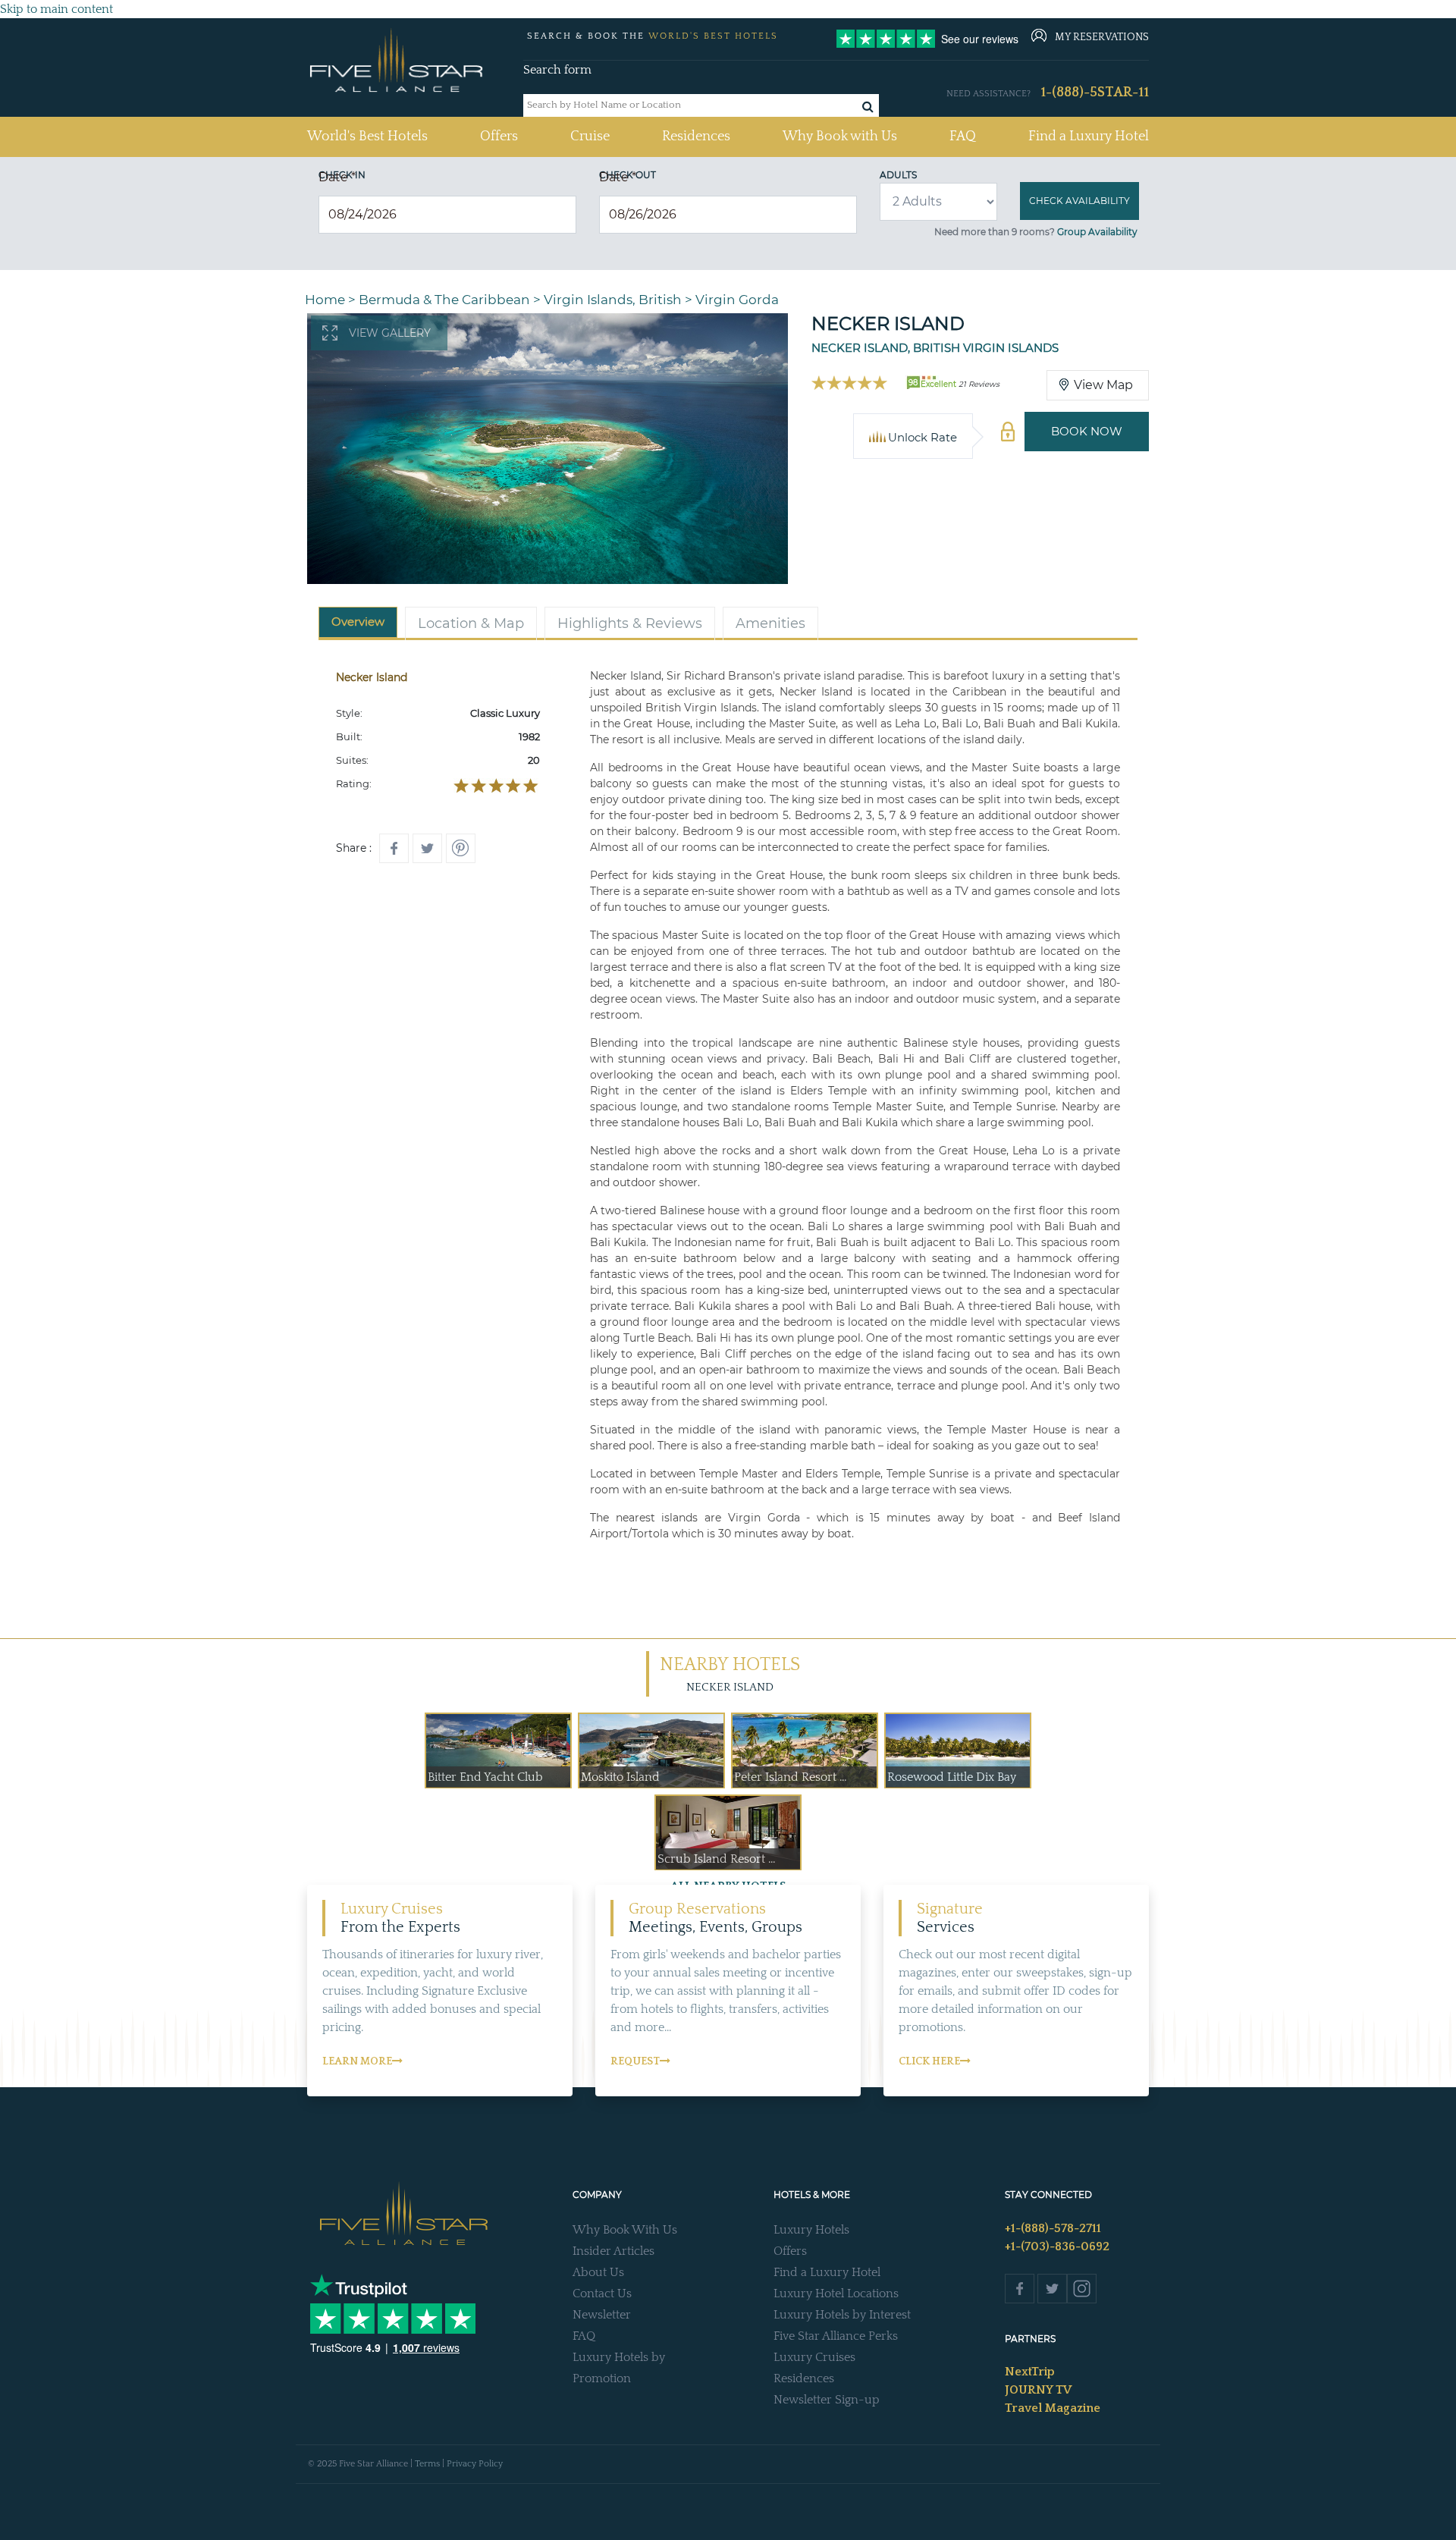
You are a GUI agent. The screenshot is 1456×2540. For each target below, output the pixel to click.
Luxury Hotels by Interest (842, 2315)
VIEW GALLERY (390, 333)
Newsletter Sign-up (827, 2400)
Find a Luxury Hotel (1089, 137)
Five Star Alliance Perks (836, 2336)
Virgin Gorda (737, 300)
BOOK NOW (1087, 431)
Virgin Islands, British (613, 300)
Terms (427, 2464)
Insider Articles (613, 2251)
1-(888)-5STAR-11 (1095, 93)
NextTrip (1030, 2372)
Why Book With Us (625, 2230)
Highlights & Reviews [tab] (630, 623)
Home (325, 300)
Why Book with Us (840, 137)
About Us (598, 2272)
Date (337, 177)
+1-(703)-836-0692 (1057, 2246)
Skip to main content (56, 9)
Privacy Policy (475, 2464)
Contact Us (602, 2294)
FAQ (963, 137)
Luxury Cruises (814, 2357)
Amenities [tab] (770, 623)
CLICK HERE (929, 2061)
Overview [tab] (358, 622)
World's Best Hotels (367, 136)
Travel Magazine (1053, 2408)
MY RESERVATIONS (1102, 37)
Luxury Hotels (811, 2230)
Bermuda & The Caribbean (444, 300)
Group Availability (1097, 232)
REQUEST (635, 2061)
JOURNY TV (1038, 2390)
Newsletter (602, 2315)
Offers (499, 137)
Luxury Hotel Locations (836, 2294)
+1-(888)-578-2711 (1053, 2228)
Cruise (590, 137)
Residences (696, 137)
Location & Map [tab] (471, 623)
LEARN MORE (357, 2061)
